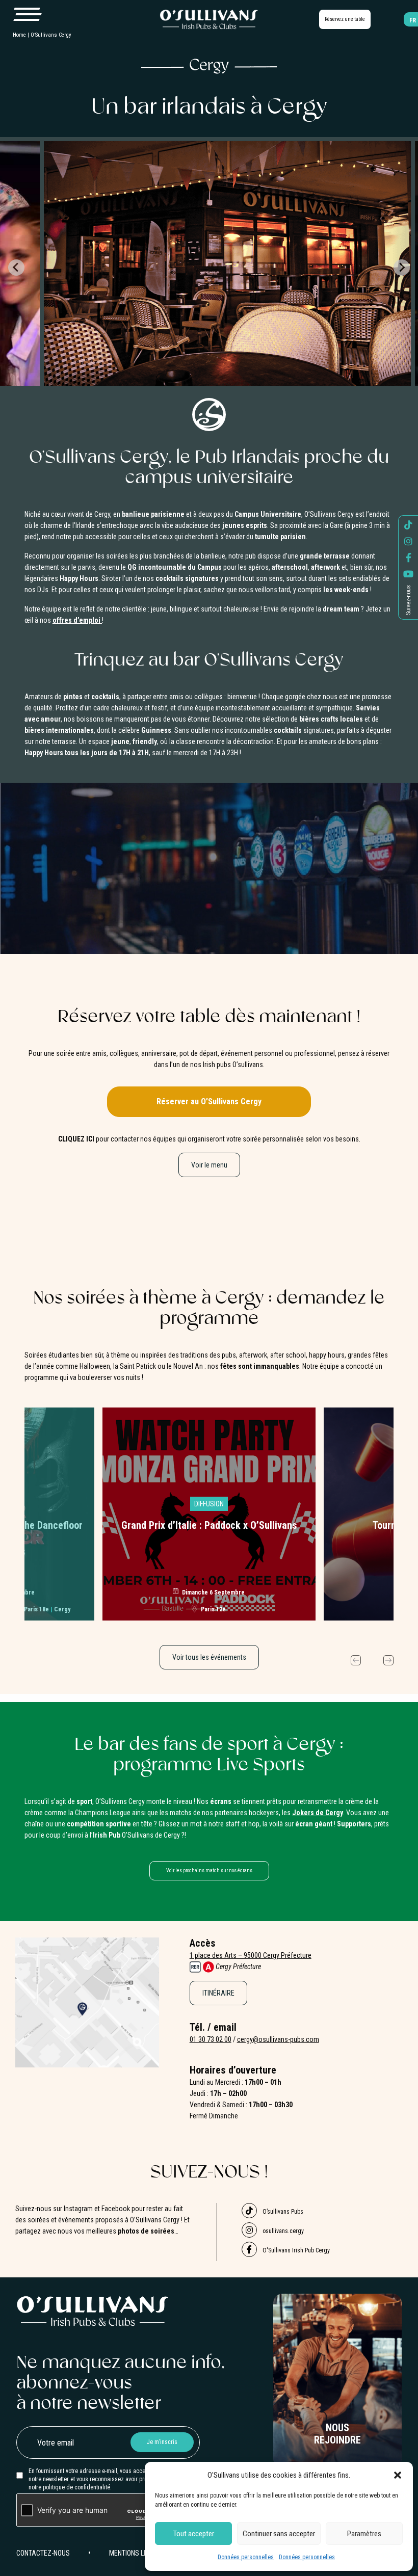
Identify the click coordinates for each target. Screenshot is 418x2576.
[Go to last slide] (16, 268)
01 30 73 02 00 (211, 2039)
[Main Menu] (27, 15)
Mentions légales (138, 2553)
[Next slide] (402, 268)
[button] (398, 2475)
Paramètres (364, 2534)
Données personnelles (246, 2557)
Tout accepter (194, 2534)
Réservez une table (345, 19)
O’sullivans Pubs (282, 2212)
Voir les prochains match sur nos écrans (209, 1870)
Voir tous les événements (209, 1657)
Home (19, 35)
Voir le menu (209, 1165)
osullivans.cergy (282, 2231)
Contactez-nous (43, 2553)
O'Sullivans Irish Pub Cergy (295, 2250)
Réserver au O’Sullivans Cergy (209, 1101)
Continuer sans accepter (279, 2534)
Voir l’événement (209, 1510)
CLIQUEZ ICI (76, 1139)
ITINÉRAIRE (218, 1993)
